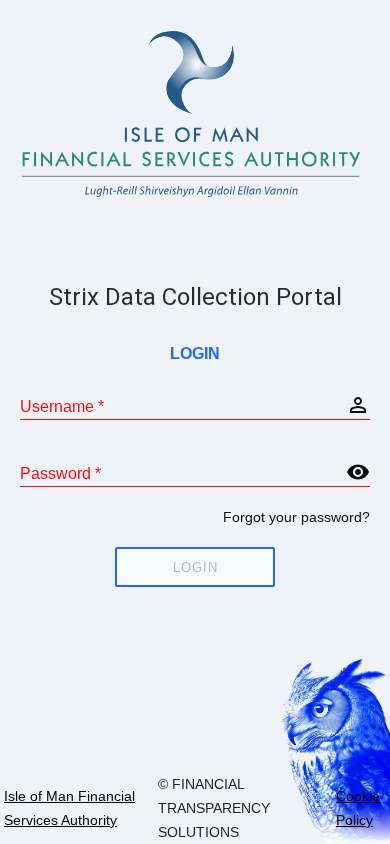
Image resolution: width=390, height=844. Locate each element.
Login (195, 567)
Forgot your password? (296, 517)
